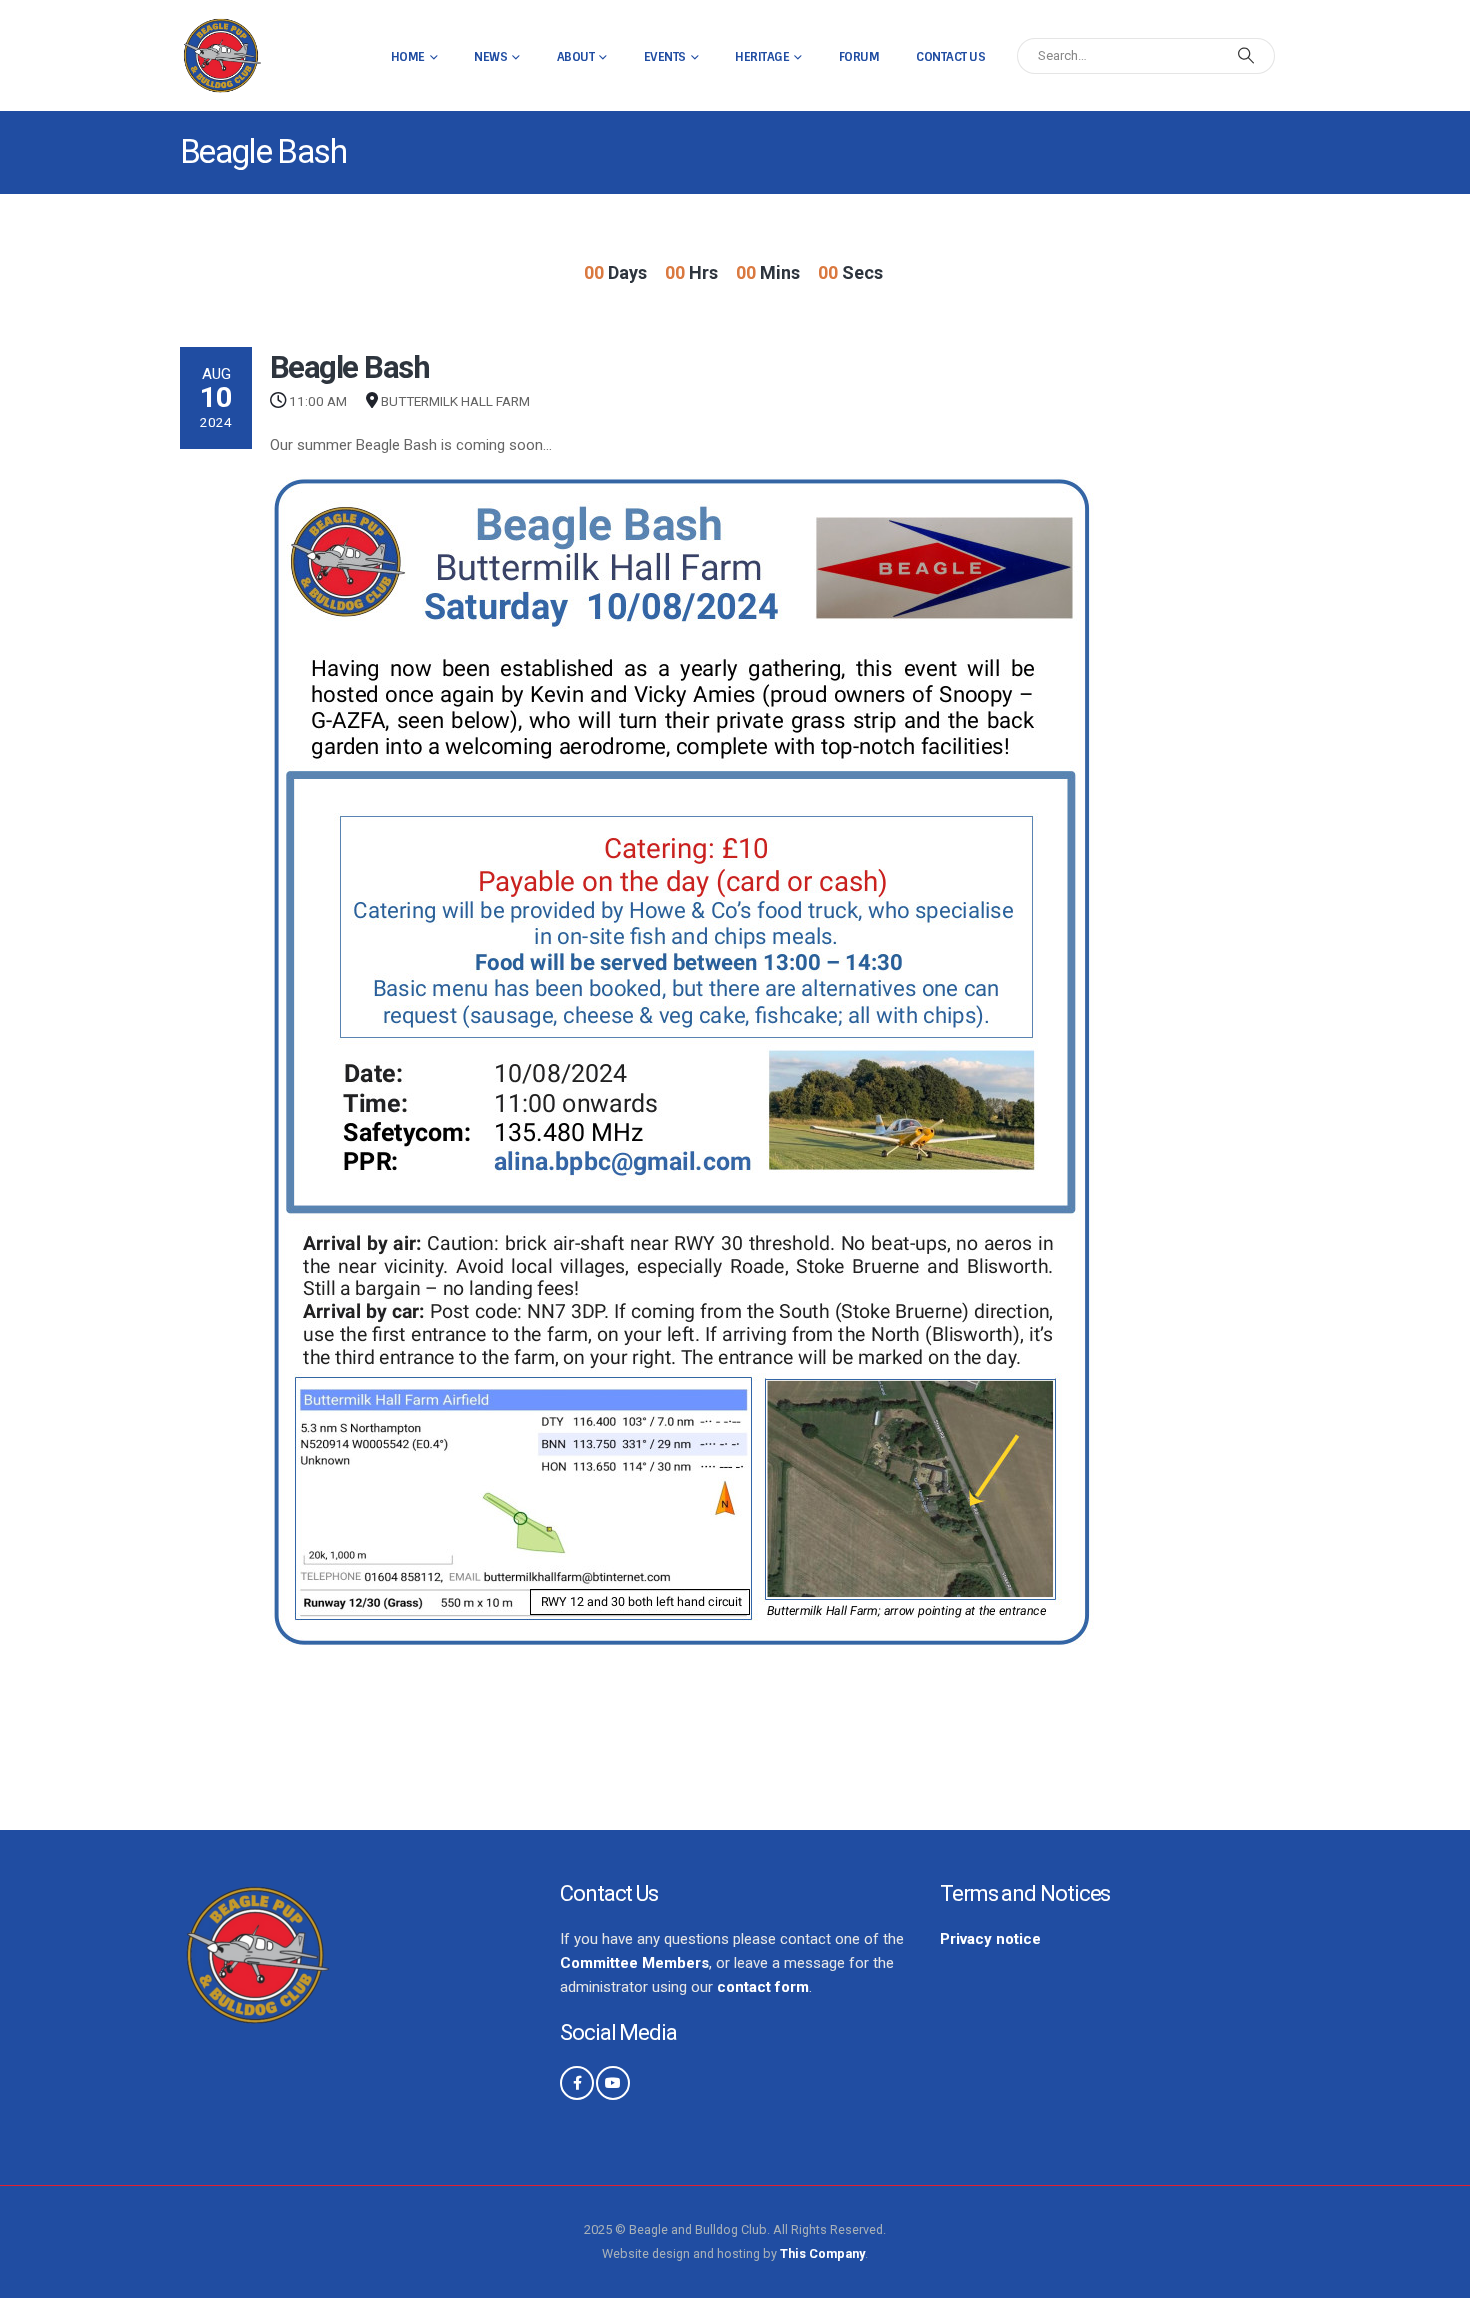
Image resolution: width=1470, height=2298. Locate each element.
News (490, 57)
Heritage (762, 57)
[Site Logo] (221, 55)
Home (408, 57)
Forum (859, 57)
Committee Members (634, 1963)
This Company (822, 2253)
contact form (763, 1987)
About (576, 57)
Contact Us (950, 57)
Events (665, 57)
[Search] (1246, 56)
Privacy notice (990, 1939)
